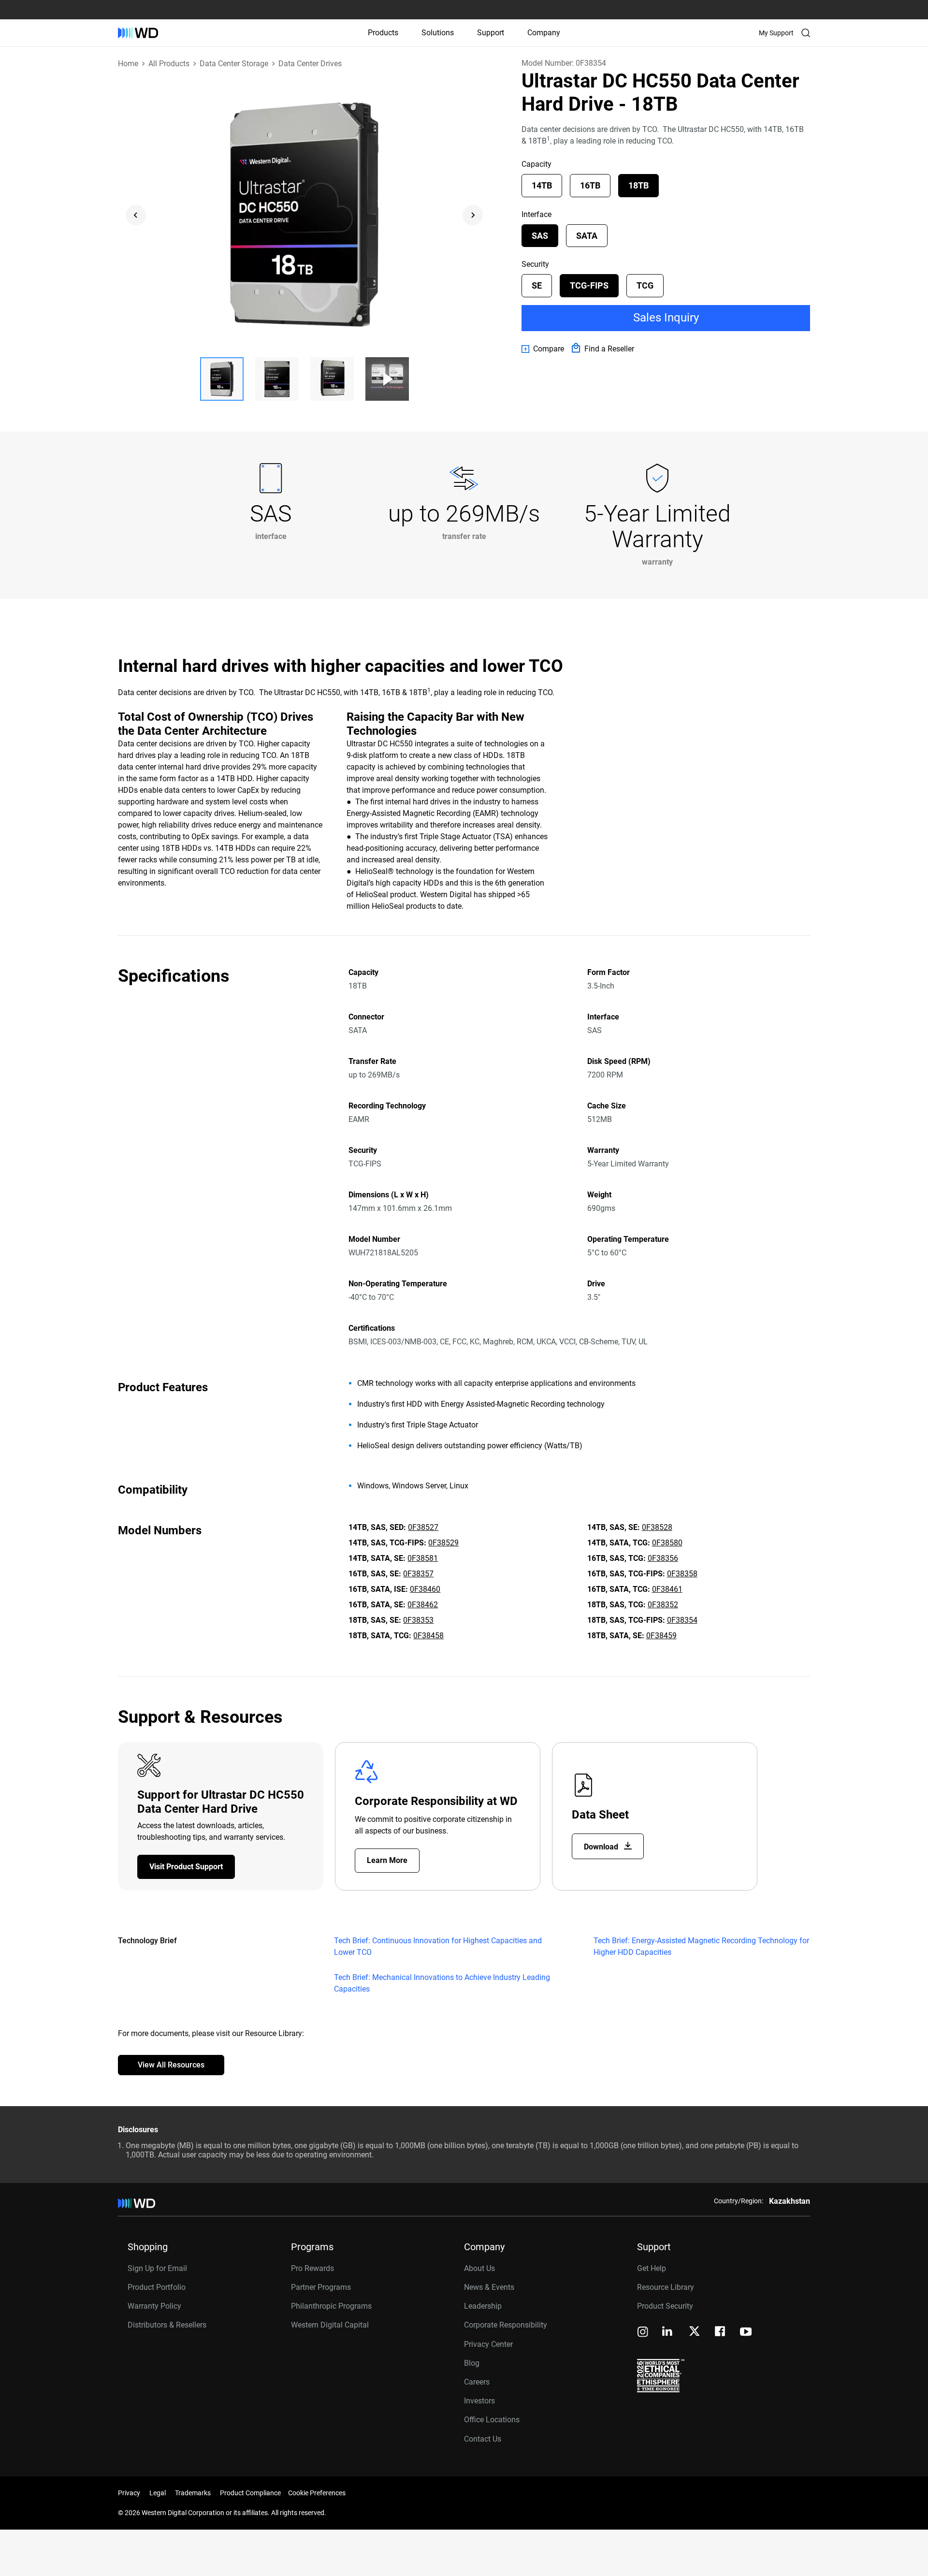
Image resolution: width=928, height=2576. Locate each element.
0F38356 (663, 1558)
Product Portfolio (157, 2287)
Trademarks (193, 2493)
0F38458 (428, 1636)
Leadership (483, 2306)
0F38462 (423, 1605)
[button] (222, 379)
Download (602, 1847)
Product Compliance (250, 2493)
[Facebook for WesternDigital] (721, 2333)
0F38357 (418, 1574)
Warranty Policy (154, 2306)
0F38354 (682, 1620)
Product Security (665, 2306)
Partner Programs (321, 2287)
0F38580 (667, 1543)
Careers (477, 2382)
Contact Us (483, 2439)
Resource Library (666, 2287)
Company (544, 33)
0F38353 (418, 1620)
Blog (472, 2363)
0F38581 (423, 1558)
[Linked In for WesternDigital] (668, 2333)
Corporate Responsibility (506, 2325)
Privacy (129, 2493)
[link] (543, 349)
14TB (542, 185)
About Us (479, 2268)
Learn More (387, 1860)
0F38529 (443, 1543)
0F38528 (657, 1527)
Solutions (438, 33)
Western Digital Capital (330, 2325)
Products (383, 33)
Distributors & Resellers (167, 2325)
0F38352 (663, 1605)
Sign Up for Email (157, 2268)
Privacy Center (488, 2344)
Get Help (652, 2268)
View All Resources (171, 2065)
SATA (587, 236)
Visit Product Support (186, 1867)
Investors (479, 2401)
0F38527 (423, 1527)
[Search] (806, 33)
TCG (645, 285)
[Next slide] (473, 215)
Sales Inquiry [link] (666, 318)
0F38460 (425, 1589)
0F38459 (661, 1636)
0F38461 (667, 1589)
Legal (158, 2493)
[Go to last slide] (136, 215)
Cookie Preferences (317, 2493)
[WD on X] (694, 2332)
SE (537, 285)
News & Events (489, 2287)
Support (491, 33)
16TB (590, 185)
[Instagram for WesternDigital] (643, 2333)
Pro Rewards (312, 2268)
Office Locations (492, 2420)
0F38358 (682, 1574)
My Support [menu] (776, 33)
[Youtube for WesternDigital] (746, 2333)
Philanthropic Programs (331, 2306)
